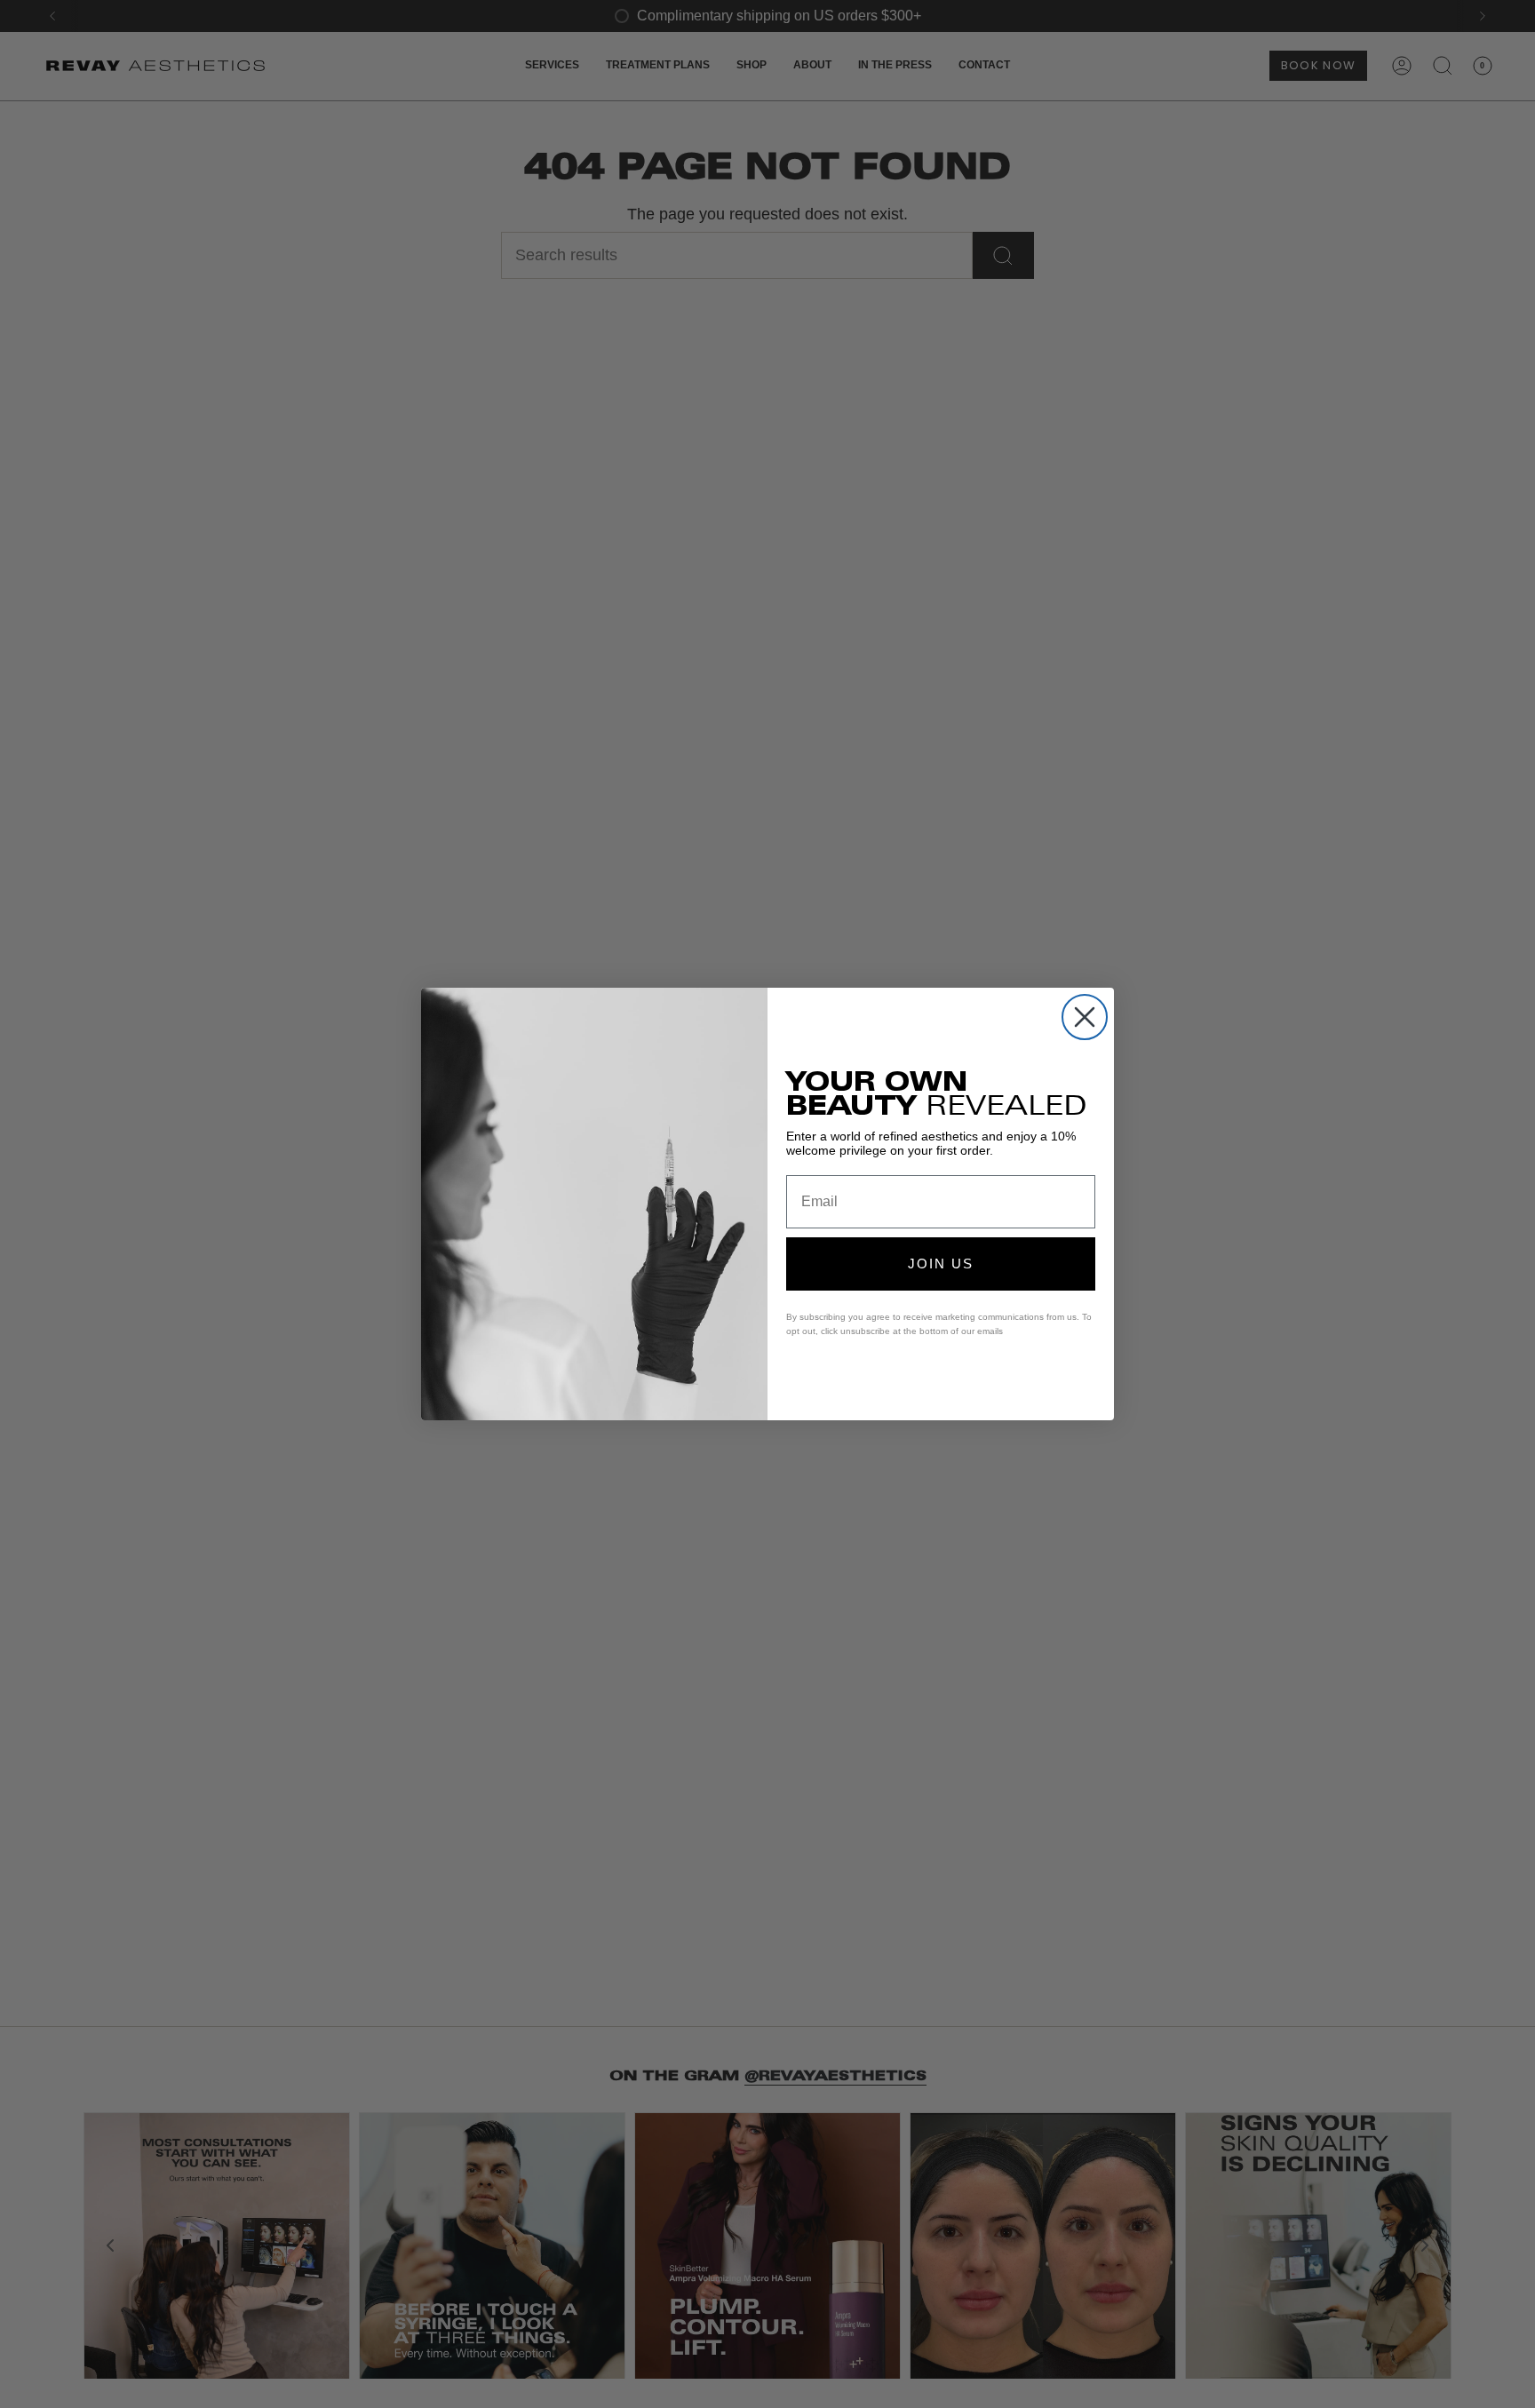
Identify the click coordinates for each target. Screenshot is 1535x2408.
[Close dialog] (1085, 1017)
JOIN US (941, 1264)
